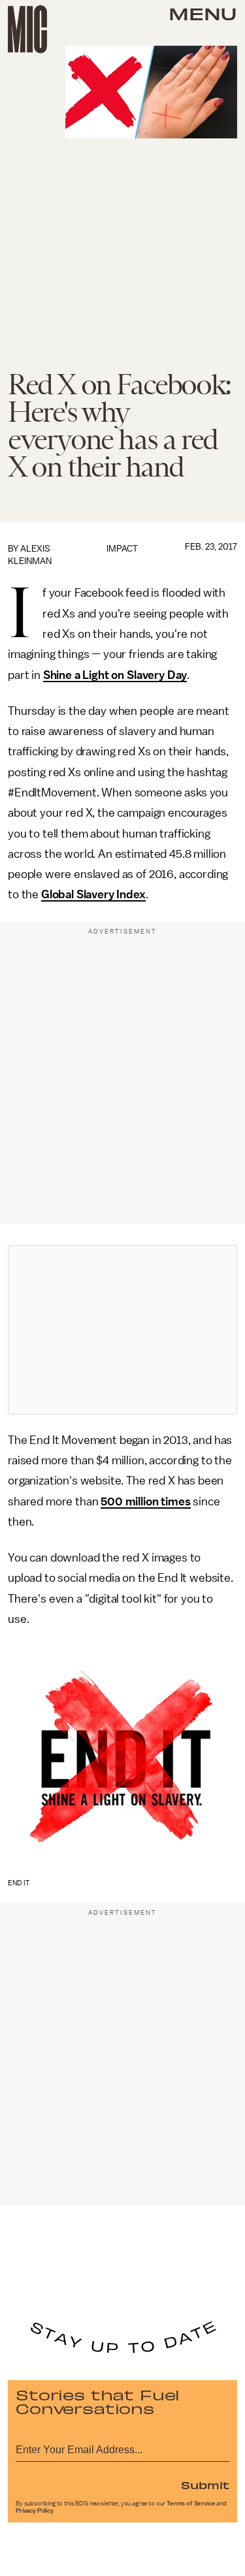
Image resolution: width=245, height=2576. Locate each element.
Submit (205, 2485)
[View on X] (123, 1330)
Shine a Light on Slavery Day (115, 675)
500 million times (145, 1501)
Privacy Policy (35, 2511)
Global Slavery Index (93, 894)
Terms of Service (191, 2504)
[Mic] (27, 29)
